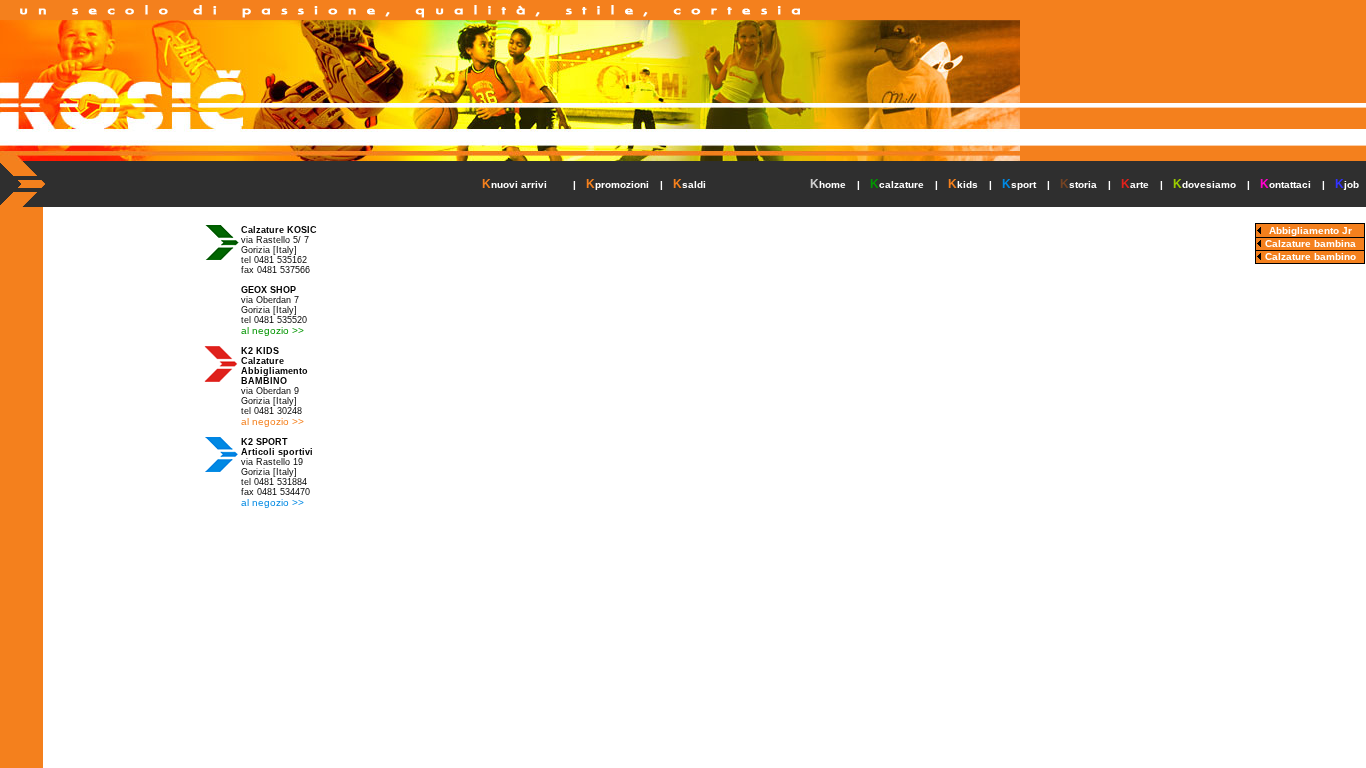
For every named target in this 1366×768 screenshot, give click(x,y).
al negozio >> (272, 330)
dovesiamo (1209, 184)
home (832, 184)
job (1351, 184)
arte (1139, 184)
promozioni (622, 184)
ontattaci (1290, 184)
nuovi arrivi (519, 184)
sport (1023, 184)
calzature (901, 184)
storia (1083, 184)
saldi (694, 184)
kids (967, 184)
